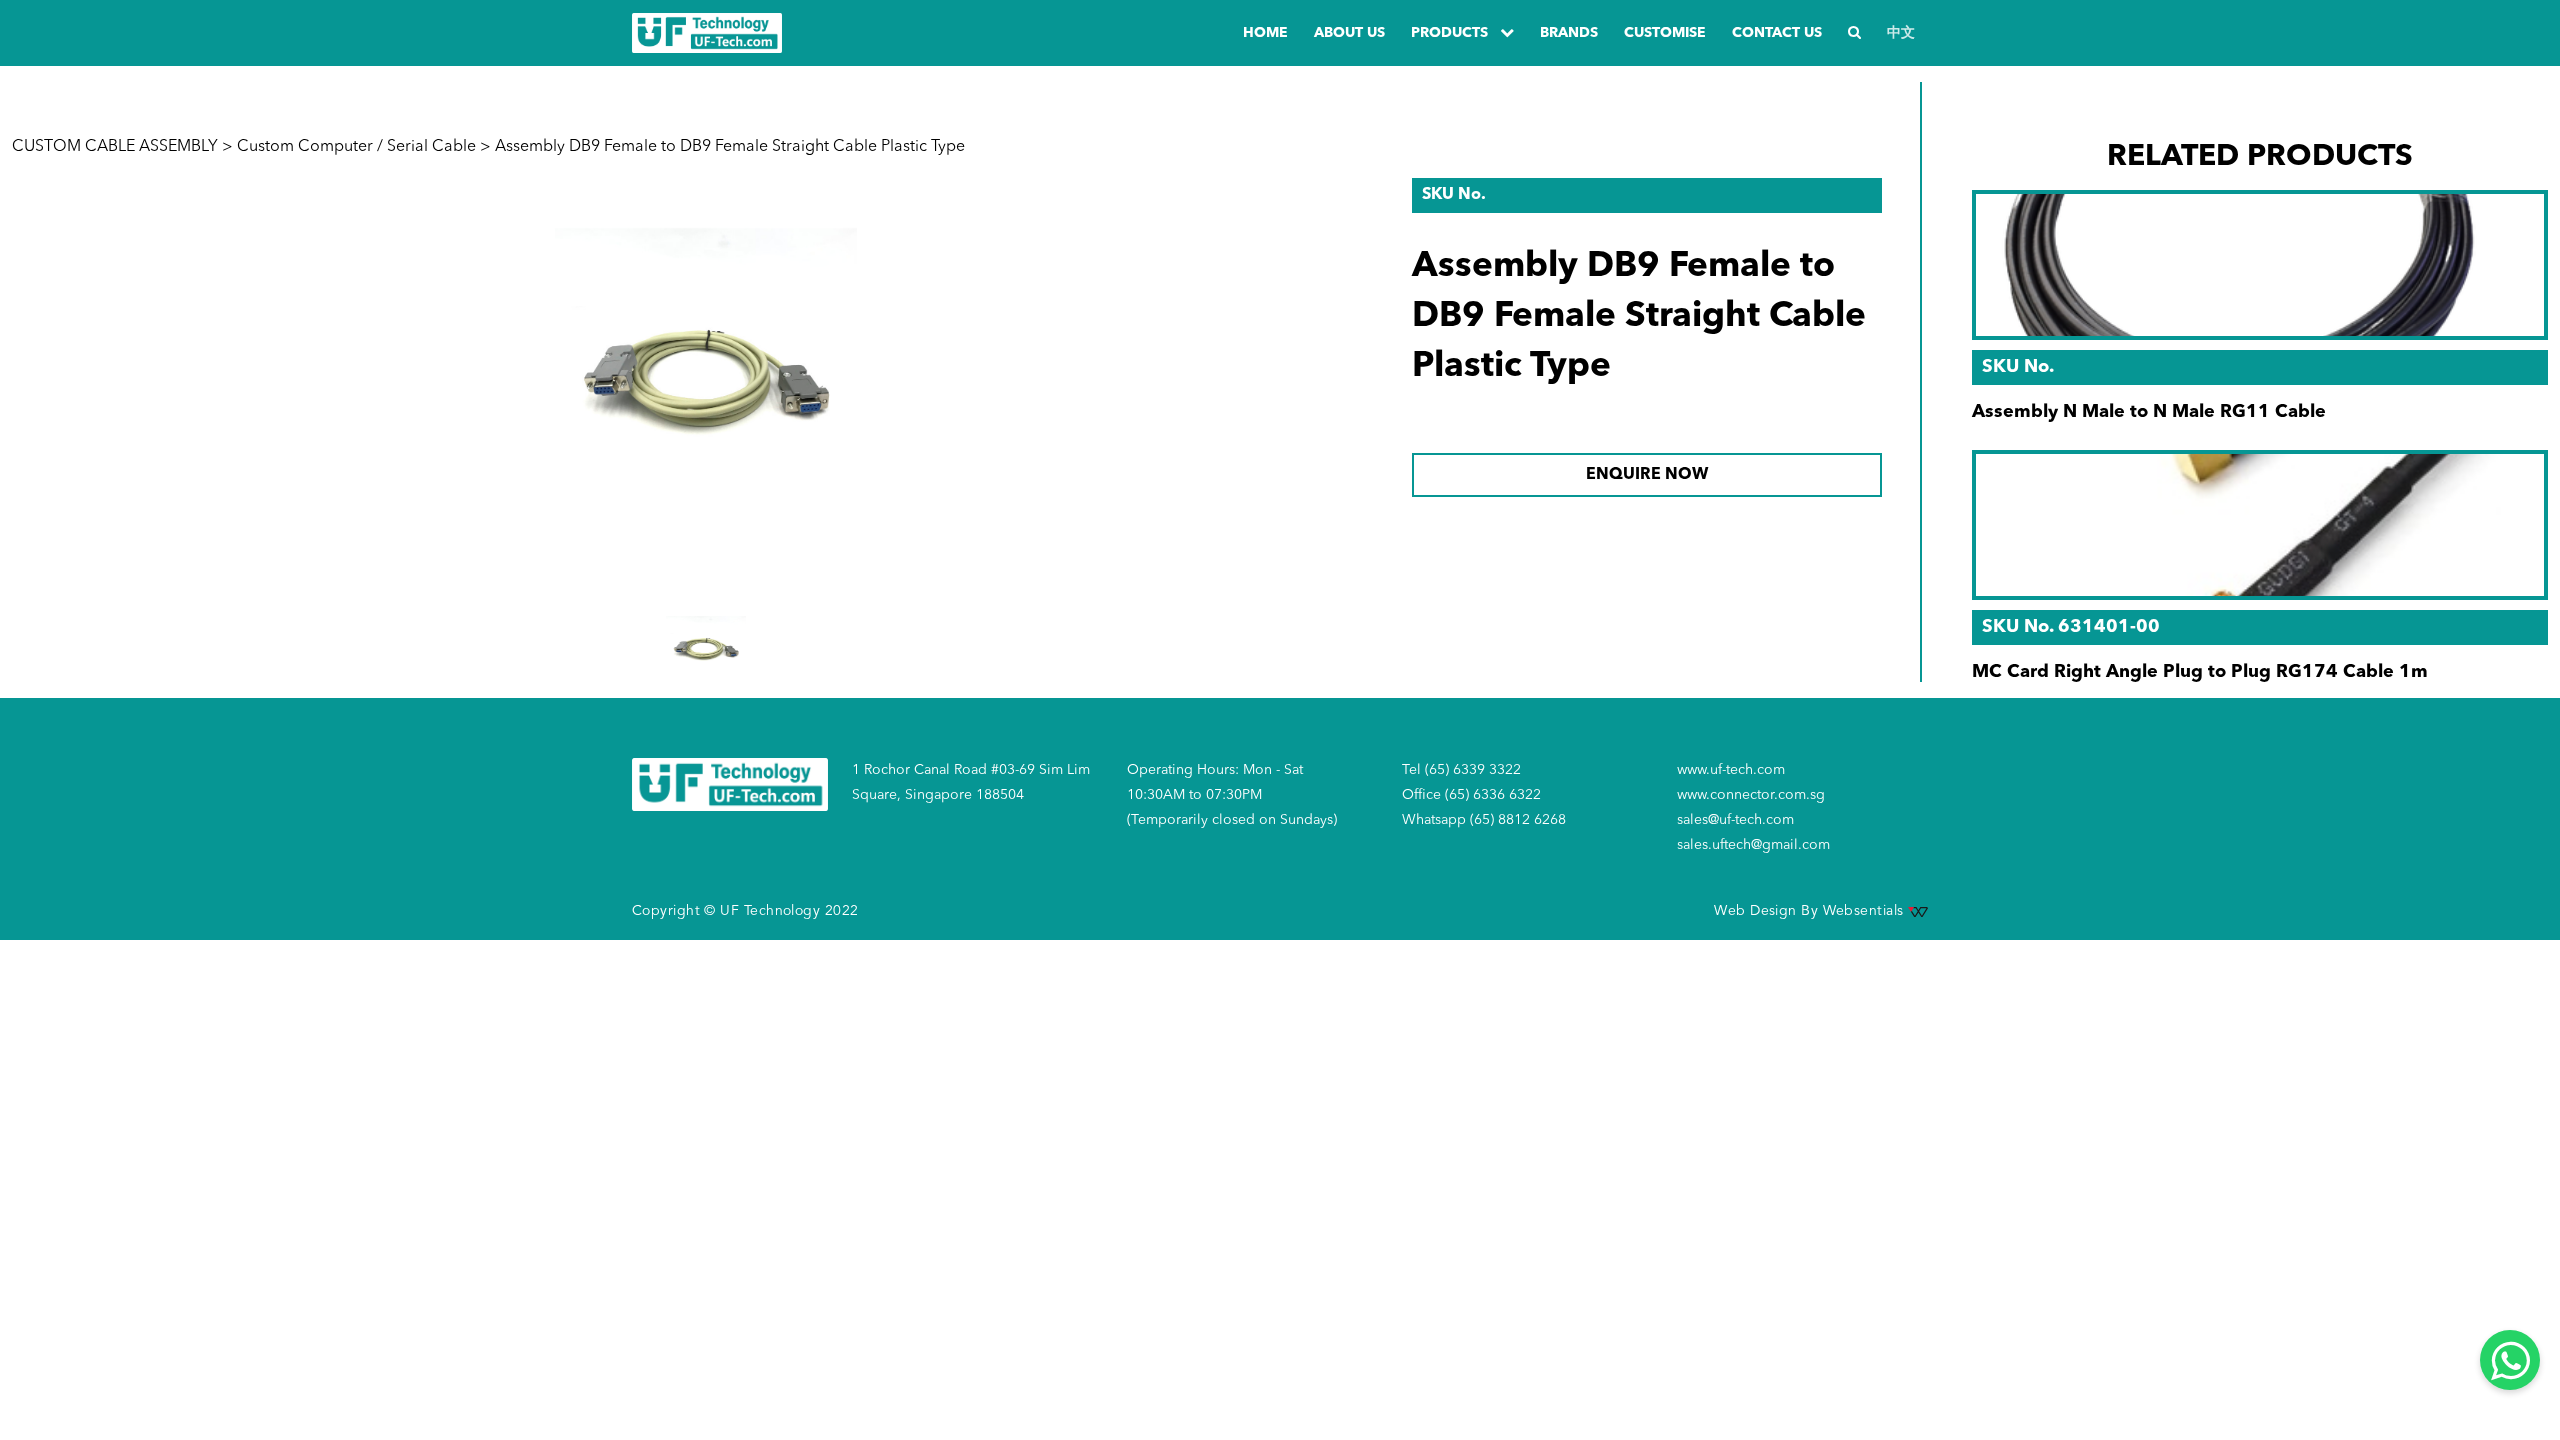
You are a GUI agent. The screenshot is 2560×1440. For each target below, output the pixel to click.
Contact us (1777, 33)
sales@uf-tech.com (1735, 820)
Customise (1665, 33)
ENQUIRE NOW (1647, 475)
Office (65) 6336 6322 (1471, 795)
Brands (1569, 33)
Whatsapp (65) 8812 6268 (1484, 820)
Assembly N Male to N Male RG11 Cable (2149, 412)
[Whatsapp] (2510, 1360)
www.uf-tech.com (1731, 770)
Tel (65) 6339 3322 (1461, 770)
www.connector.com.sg (1751, 795)
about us (1349, 33)
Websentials (1865, 911)
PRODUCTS (1451, 33)
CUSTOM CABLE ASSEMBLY (115, 147)
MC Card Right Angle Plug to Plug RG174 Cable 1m (2200, 672)
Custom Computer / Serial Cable (356, 147)
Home (1265, 33)
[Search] (1854, 33)
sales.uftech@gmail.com (1753, 845)
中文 (1901, 33)
